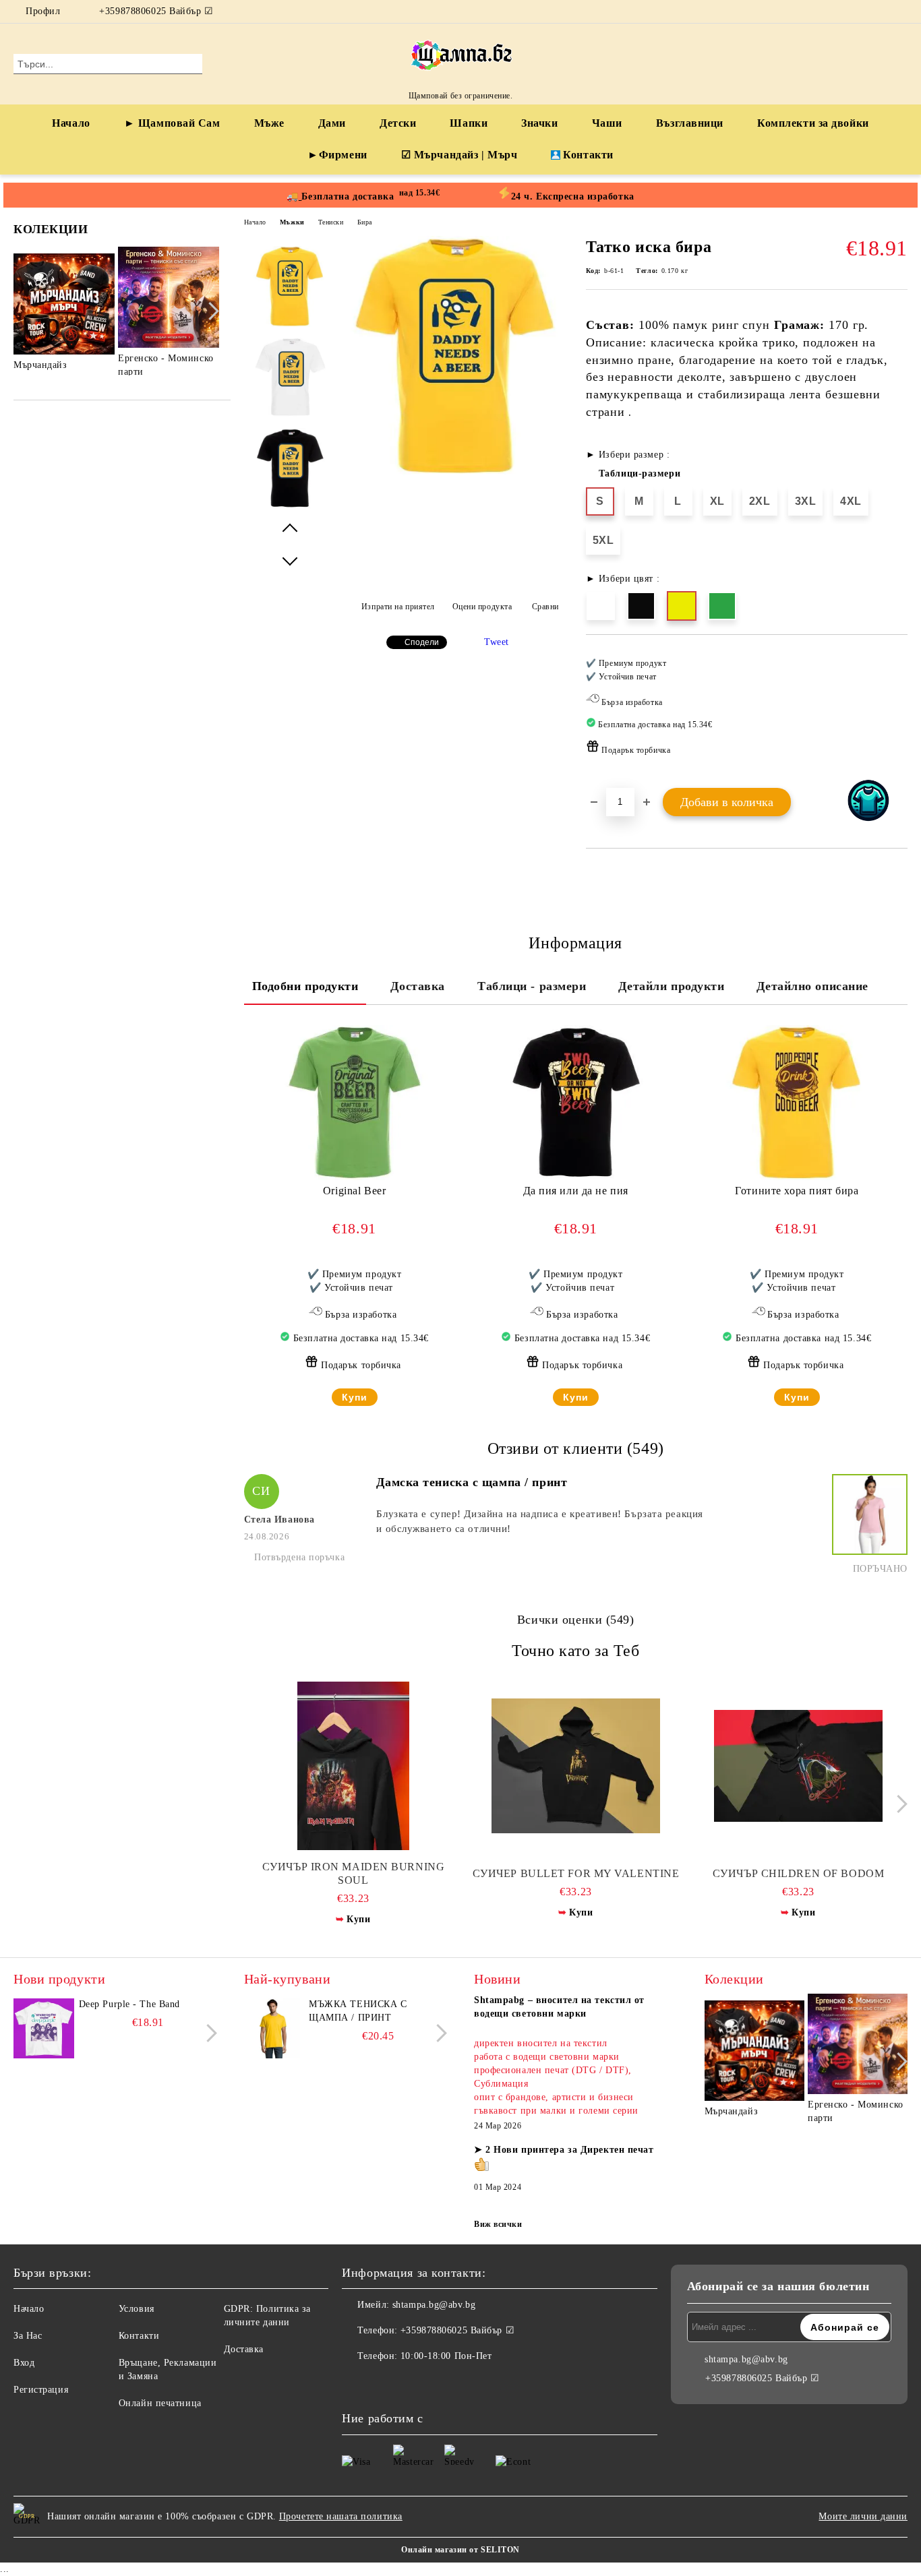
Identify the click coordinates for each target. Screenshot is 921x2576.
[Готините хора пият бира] (797, 1103)
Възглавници (690, 123)
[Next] (210, 311)
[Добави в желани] (898, 710)
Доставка (417, 986)
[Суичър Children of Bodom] (799, 1766)
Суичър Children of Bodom (798, 1873)
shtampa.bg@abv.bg (434, 2305)
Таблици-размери (640, 473)
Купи (355, 1397)
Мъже (269, 123)
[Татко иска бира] (456, 473)
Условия (137, 2309)
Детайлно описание (812, 986)
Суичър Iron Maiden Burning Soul (354, 1873)
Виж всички (498, 2224)
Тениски (331, 222)
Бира (365, 222)
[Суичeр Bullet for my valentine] (576, 1766)
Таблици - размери (532, 986)
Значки (539, 123)
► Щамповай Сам (172, 123)
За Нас (28, 2336)
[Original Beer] (355, 1103)
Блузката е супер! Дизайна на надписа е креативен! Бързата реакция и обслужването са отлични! (539, 1521)
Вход (24, 2363)
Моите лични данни (863, 2516)
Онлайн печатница (160, 2403)
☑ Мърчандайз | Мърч (459, 155)
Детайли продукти (671, 986)
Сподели (422, 642)
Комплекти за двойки (813, 123)
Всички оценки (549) (576, 1620)
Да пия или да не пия (576, 1191)
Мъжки (292, 222)
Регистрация (41, 2390)
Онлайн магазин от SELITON (460, 2550)
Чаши (607, 123)
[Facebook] (880, 11)
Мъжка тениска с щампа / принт (358, 2011)
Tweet (497, 642)
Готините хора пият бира (797, 1191)
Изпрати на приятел (398, 607)
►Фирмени (337, 155)
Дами (332, 123)
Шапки (469, 123)
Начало (71, 123)
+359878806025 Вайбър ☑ (156, 11)
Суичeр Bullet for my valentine (576, 1873)
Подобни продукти (305, 986)
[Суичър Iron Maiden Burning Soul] (354, 1766)
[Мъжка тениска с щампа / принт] (274, 2028)
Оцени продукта (482, 607)
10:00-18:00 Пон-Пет (446, 2356)
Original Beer (354, 1191)
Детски (398, 123)
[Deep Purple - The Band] (44, 2028)
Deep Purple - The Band (129, 2004)
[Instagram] (900, 11)
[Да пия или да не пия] (576, 1103)
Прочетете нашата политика (341, 2516)
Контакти (588, 155)
